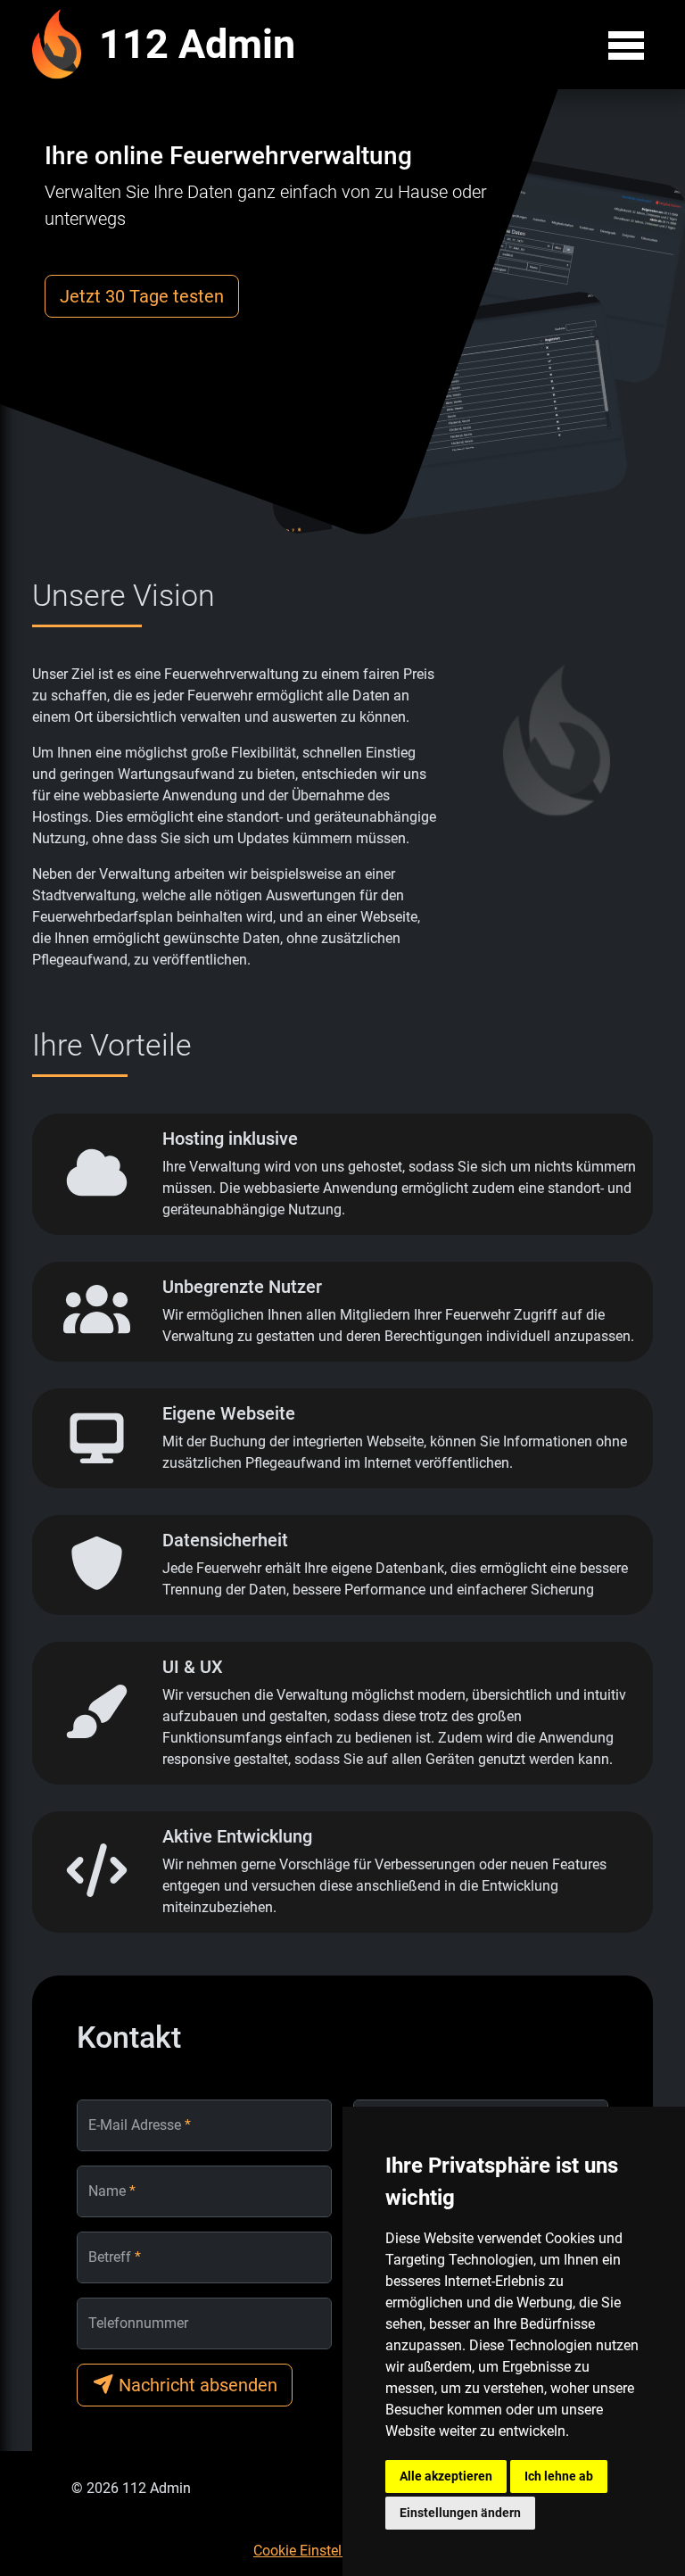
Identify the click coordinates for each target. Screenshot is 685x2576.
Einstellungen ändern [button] (460, 2513)
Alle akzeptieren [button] (446, 2476)
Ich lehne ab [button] (559, 2476)
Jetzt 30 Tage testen (142, 296)
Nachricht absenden (196, 2385)
